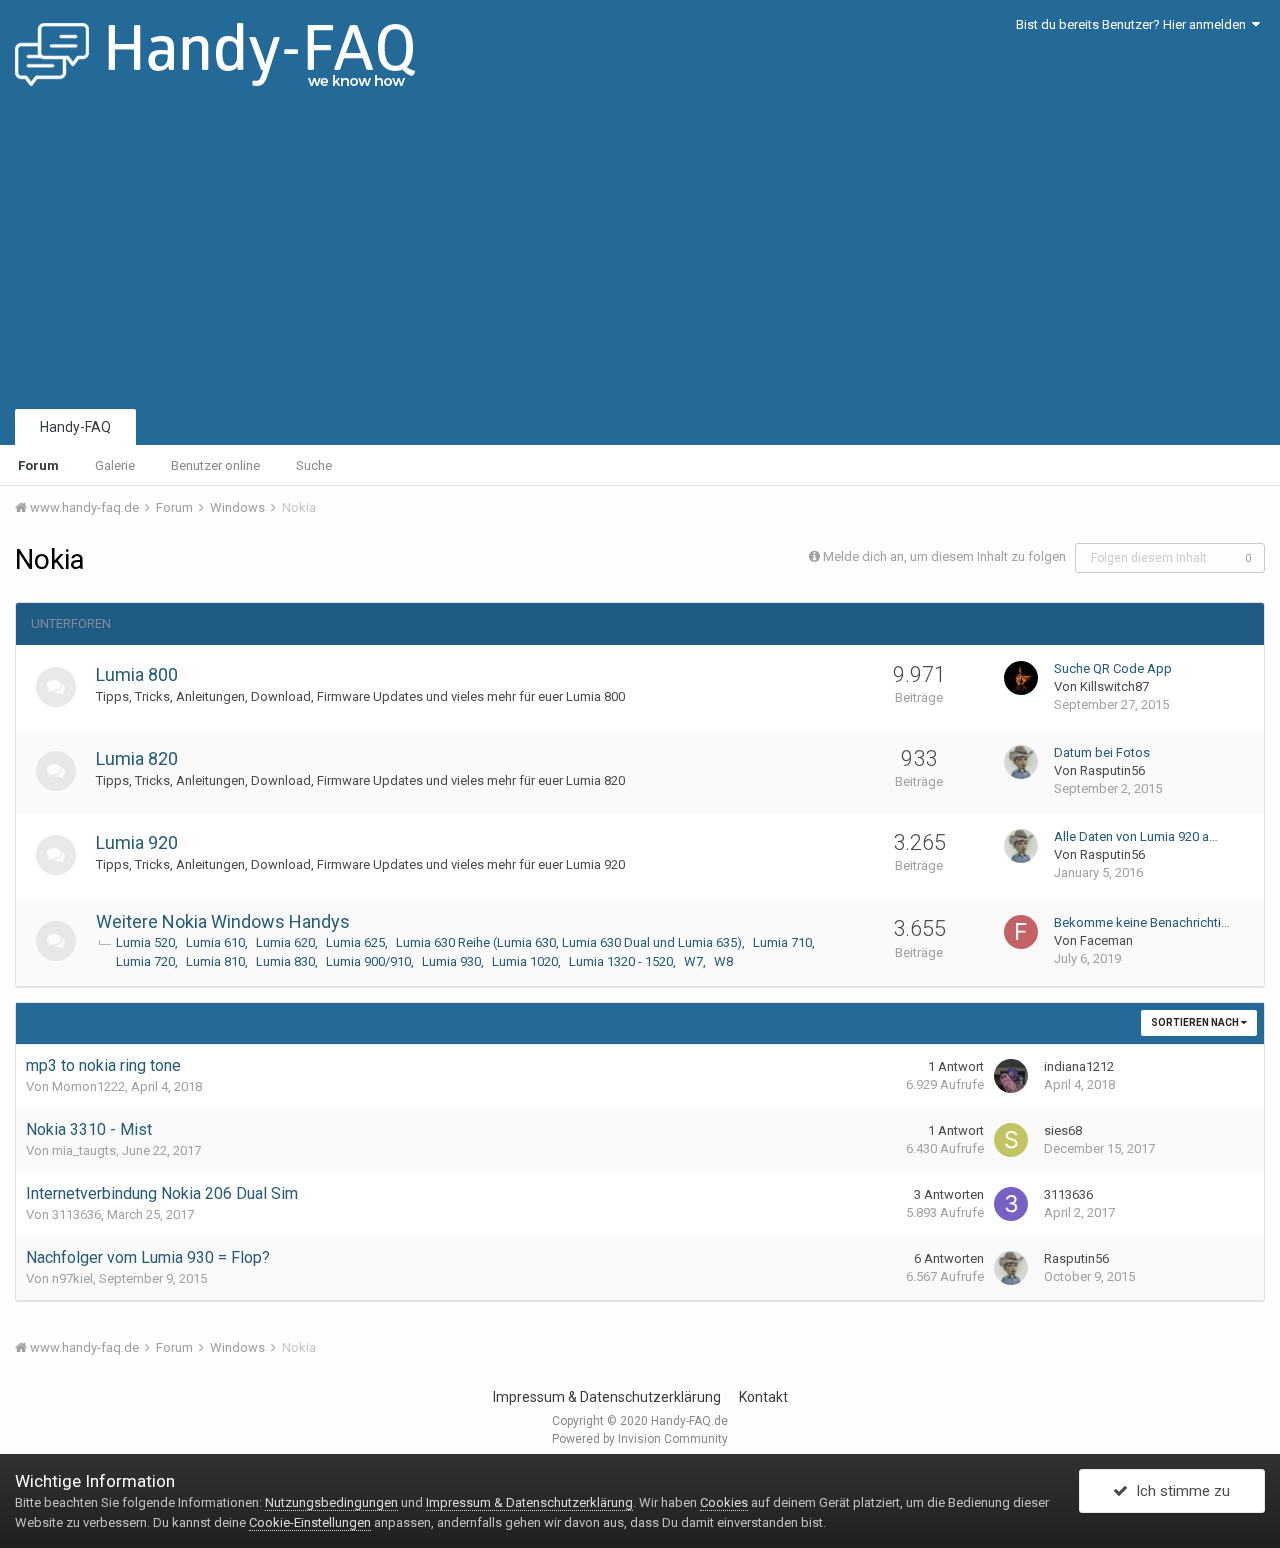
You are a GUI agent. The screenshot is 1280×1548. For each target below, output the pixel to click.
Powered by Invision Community (640, 1439)
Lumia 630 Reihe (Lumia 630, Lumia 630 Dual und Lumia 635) (569, 942)
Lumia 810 (215, 961)
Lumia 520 (145, 942)
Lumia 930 (451, 961)
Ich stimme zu (1179, 1491)
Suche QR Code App (1113, 668)
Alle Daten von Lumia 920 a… (1136, 836)
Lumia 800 (137, 674)
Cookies (724, 1502)
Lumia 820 (137, 758)
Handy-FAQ (75, 427)
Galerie (115, 465)
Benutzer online (215, 465)
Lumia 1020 (525, 961)
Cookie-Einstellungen (310, 1522)
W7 (693, 961)
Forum (38, 465)
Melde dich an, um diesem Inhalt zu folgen (944, 556)
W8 (723, 961)
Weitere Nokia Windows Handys (223, 921)
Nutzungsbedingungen (331, 1502)
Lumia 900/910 (368, 961)
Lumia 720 (145, 961)
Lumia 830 (285, 961)
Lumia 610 (215, 942)
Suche (314, 465)
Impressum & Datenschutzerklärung (607, 1397)
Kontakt (763, 1397)
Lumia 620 (285, 942)
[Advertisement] (640, 255)
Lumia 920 (137, 842)
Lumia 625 (355, 942)
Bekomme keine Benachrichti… (1142, 922)
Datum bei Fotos (1102, 752)
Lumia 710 (782, 942)
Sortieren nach (1196, 1022)
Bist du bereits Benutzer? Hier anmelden (1134, 24)
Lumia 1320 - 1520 (621, 961)
